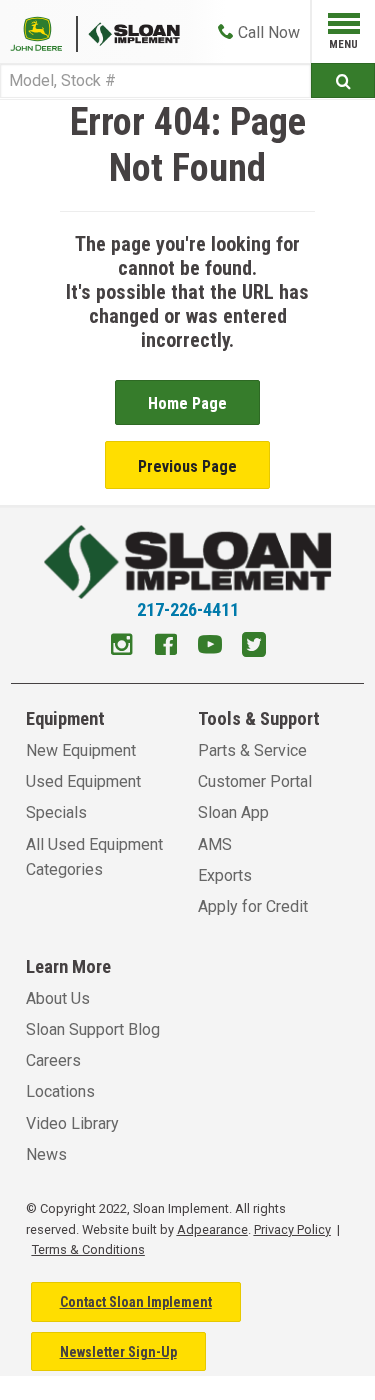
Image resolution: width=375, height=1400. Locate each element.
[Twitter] (254, 647)
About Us (58, 998)
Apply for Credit (253, 906)
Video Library (72, 1123)
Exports (225, 875)
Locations (60, 1091)
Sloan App (233, 812)
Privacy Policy (292, 1229)
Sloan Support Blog (93, 1029)
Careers (53, 1060)
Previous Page (187, 466)
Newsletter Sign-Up (118, 1352)
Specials (56, 812)
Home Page (187, 403)
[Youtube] (210, 647)
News (46, 1154)
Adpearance (212, 1229)
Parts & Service (252, 750)
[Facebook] (166, 647)
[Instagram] (122, 647)
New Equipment (81, 750)
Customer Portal (255, 781)
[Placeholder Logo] (44, 32)
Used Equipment (83, 781)
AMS (215, 844)
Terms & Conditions (88, 1249)
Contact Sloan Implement (136, 1302)
